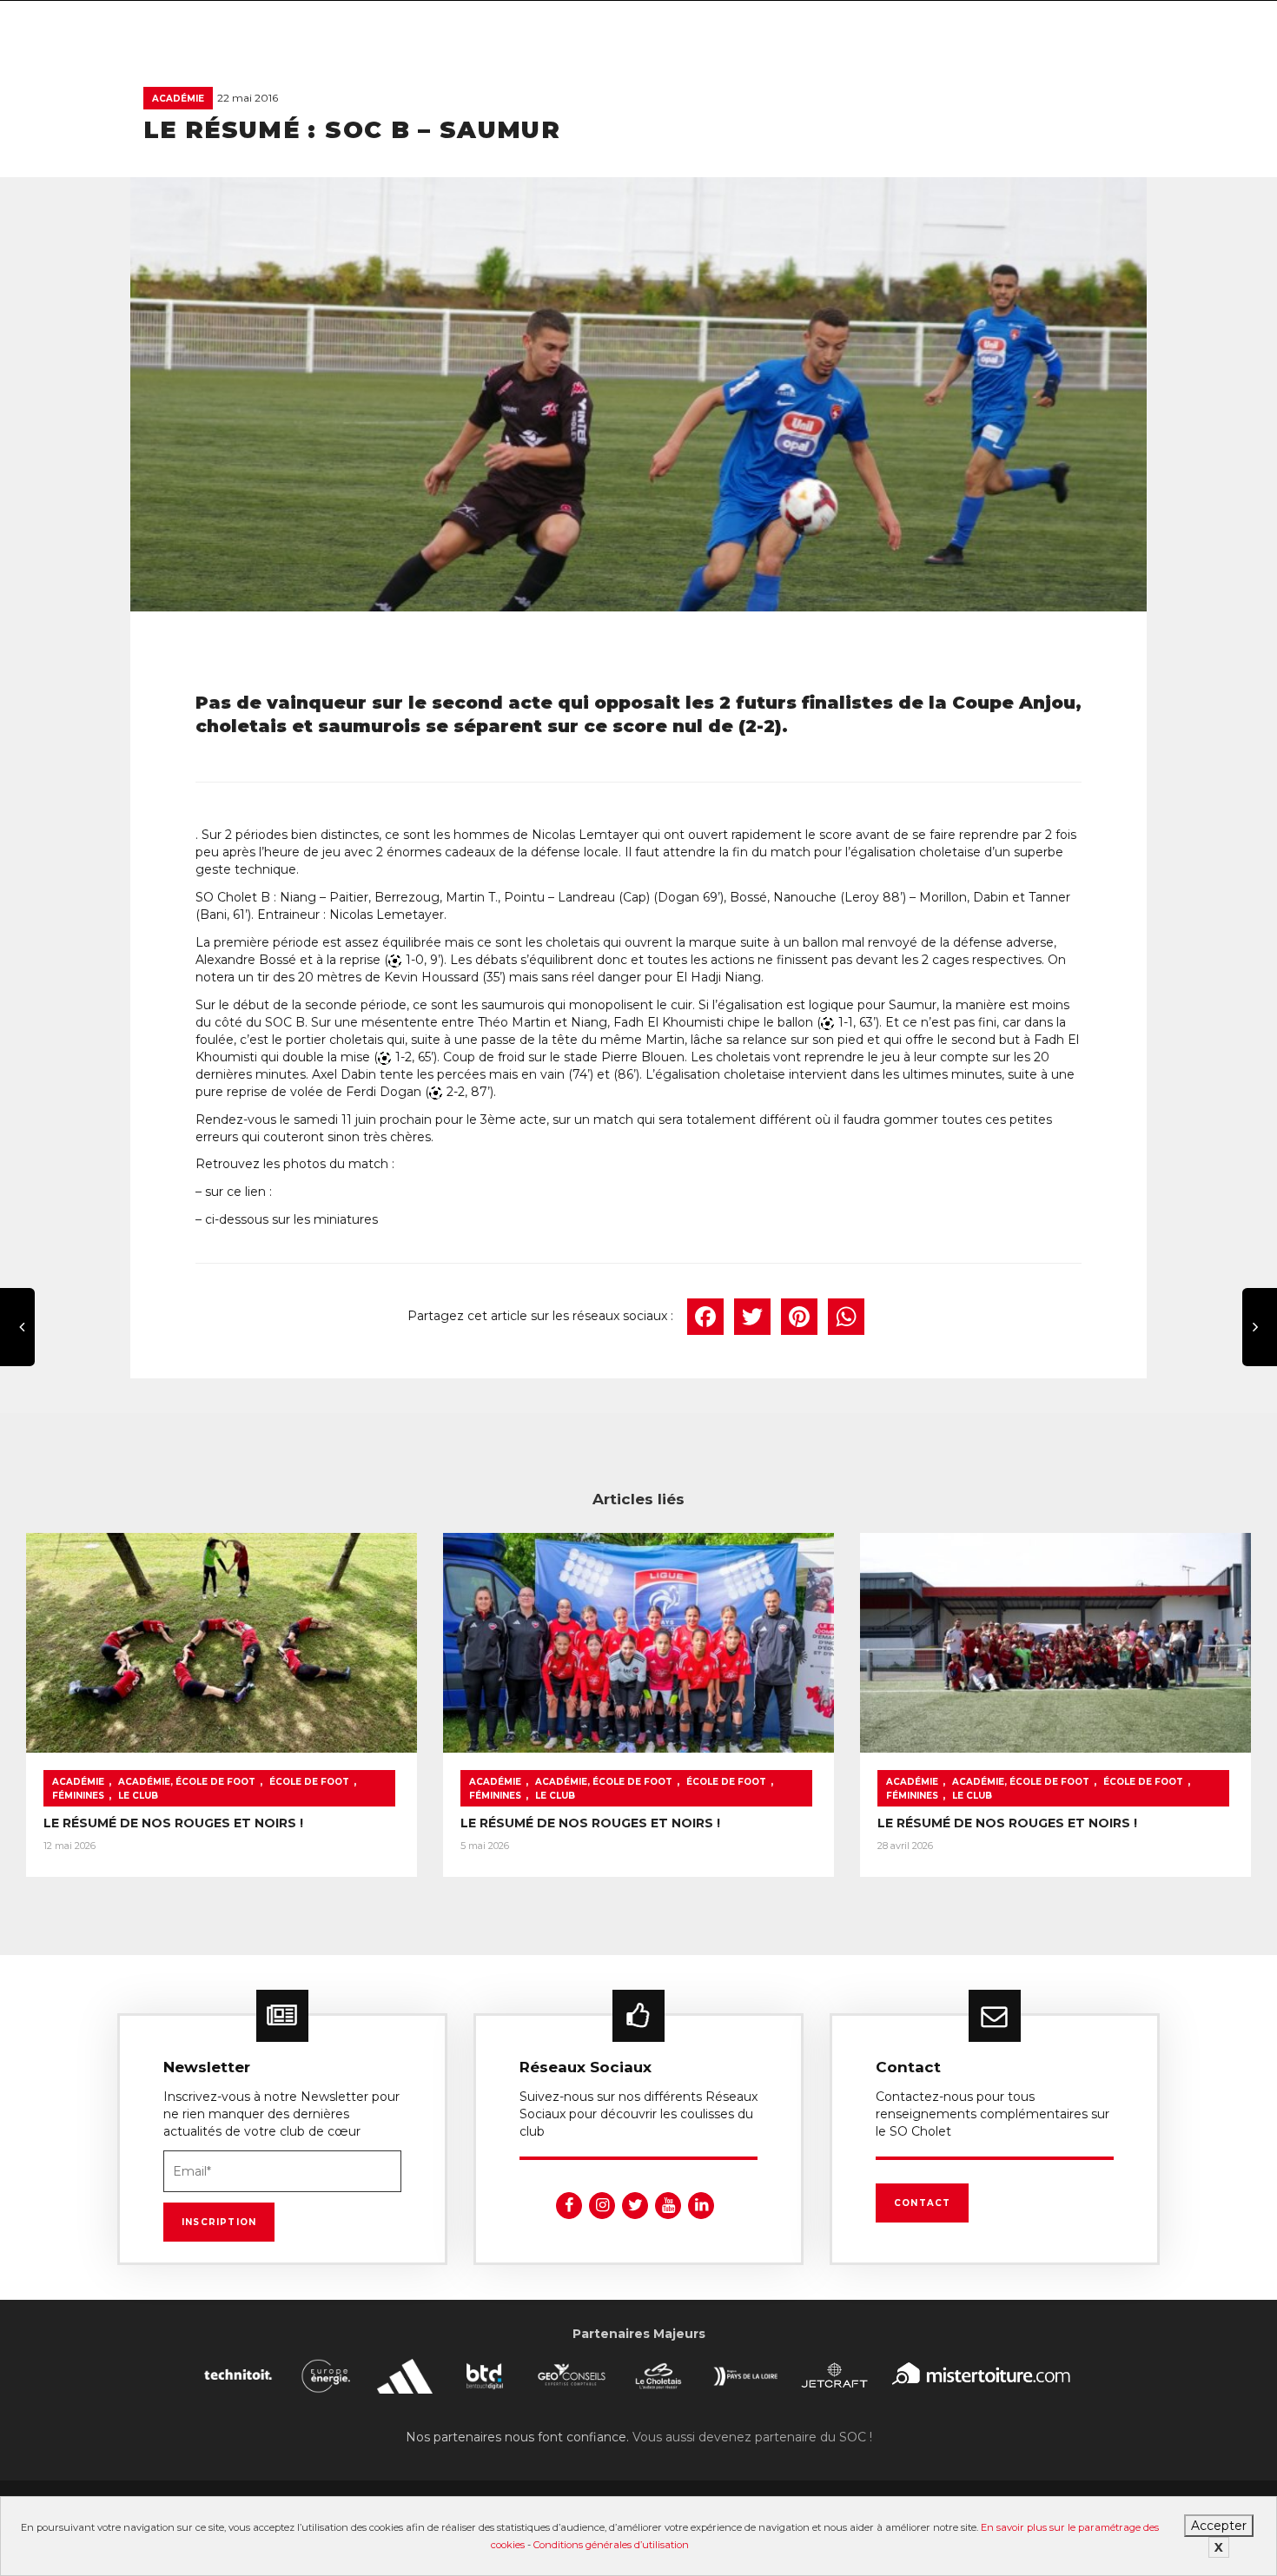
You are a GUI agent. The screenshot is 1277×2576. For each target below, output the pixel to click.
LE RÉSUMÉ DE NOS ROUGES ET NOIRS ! (173, 1823)
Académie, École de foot (187, 1782)
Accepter (1219, 2526)
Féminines (78, 1796)
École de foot (309, 1782)
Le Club (138, 1796)
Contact (922, 2203)
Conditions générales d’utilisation (611, 2545)
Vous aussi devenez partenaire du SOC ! (752, 2437)
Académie (178, 99)
